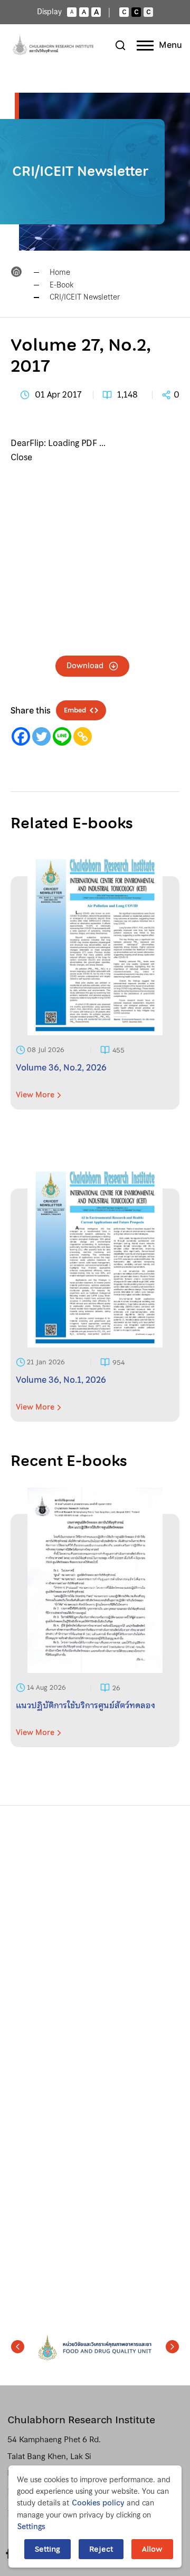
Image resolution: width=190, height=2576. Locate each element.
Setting (47, 2549)
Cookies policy (98, 2503)
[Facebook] (21, 736)
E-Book (61, 285)
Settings (31, 2527)
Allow (152, 2549)
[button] (18, 2346)
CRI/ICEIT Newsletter (85, 297)
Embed (75, 710)
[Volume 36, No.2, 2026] (95, 993)
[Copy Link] (83, 736)
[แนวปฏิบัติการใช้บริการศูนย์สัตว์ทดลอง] (95, 1631)
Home (60, 272)
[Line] (62, 736)
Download (85, 666)
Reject (101, 2549)
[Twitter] (41, 736)
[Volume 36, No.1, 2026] (95, 1305)
